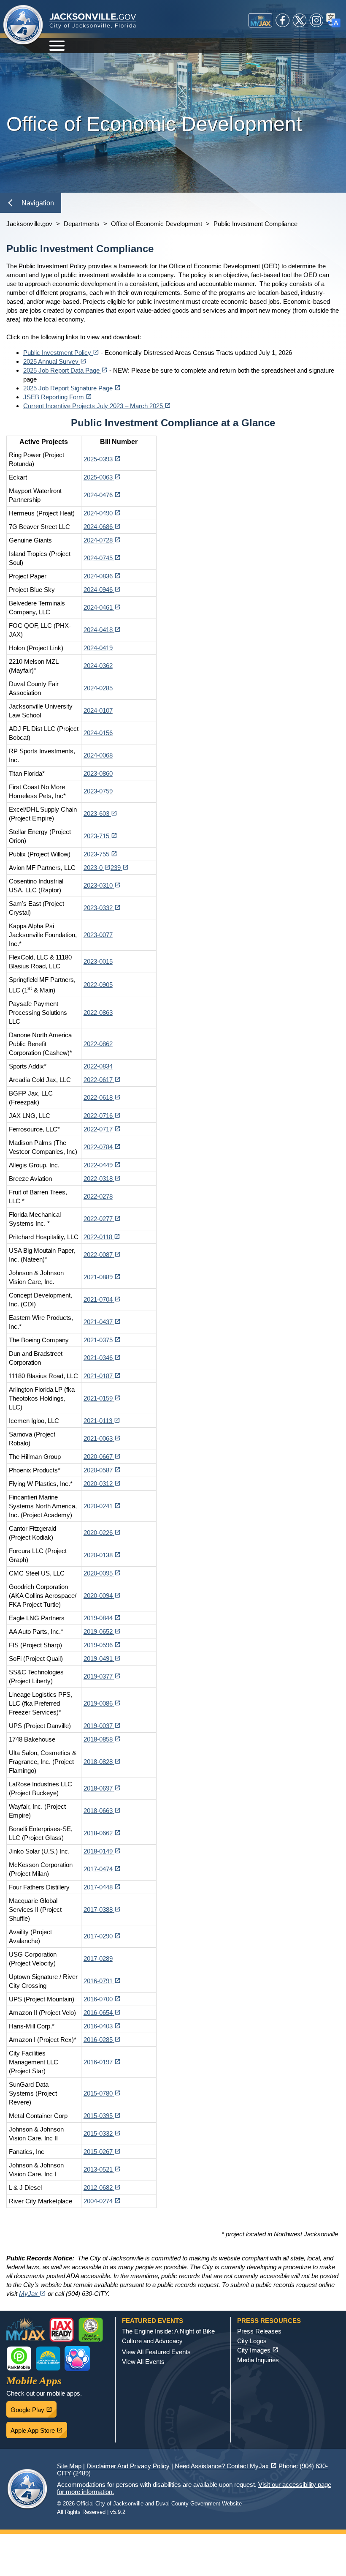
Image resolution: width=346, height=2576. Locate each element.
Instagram (316, 20)
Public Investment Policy (61, 353)
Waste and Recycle (91, 2330)
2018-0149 (102, 1851)
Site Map (69, 2466)
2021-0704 (102, 1299)
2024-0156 (98, 733)
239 (120, 868)
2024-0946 (102, 590)
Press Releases (259, 2331)
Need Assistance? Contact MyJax (226, 2466)
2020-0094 (102, 1596)
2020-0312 (102, 1484)
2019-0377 (102, 1676)
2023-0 (97, 868)
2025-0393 (102, 459)
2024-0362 (98, 666)
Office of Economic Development (157, 224)
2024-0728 (102, 540)
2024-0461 (102, 607)
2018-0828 (102, 1762)
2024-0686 (102, 527)
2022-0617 (102, 1080)
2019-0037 (102, 1726)
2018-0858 (102, 1739)
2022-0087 (102, 1255)
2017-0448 (102, 1887)
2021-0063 (102, 1438)
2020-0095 (102, 1573)
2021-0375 (102, 1340)
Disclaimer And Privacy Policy (128, 2466)
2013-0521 (102, 2169)
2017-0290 (102, 1936)
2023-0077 (98, 935)
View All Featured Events (156, 2352)
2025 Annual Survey (55, 361)
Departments (82, 224)
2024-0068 (98, 755)
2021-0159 (102, 1398)
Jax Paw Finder (77, 2358)
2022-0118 (102, 1237)
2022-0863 (98, 1013)
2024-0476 (102, 495)
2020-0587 (102, 1470)
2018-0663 (102, 1811)
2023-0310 (102, 885)
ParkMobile (19, 2358)
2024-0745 (102, 558)
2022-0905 (98, 985)
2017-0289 (98, 1959)
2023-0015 (98, 961)
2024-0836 (102, 576)
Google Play (34, 2407)
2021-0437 (102, 1322)
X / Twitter (300, 20)
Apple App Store (39, 2428)
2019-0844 (102, 1618)
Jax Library (48, 2358)
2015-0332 (102, 2133)
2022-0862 (98, 1044)
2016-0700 (102, 1999)
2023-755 (100, 854)
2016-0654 (102, 2013)
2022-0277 (102, 1219)
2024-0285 (98, 688)
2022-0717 (102, 1129)
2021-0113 (102, 1421)
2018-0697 (102, 1788)
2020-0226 (102, 1533)
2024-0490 (102, 513)
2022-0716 (102, 1116)
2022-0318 (102, 1179)
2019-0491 (102, 1659)
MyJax (260, 20)
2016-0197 (102, 2062)
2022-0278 (98, 1196)
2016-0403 (102, 2026)
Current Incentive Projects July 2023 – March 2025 (97, 406)
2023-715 (100, 836)
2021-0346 (102, 1358)
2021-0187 (102, 1376)
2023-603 (100, 814)
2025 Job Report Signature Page (72, 388)
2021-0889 (102, 1277)
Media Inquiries (258, 2360)
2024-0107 (98, 710)
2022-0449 (102, 1165)
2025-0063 (102, 477)
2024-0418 (102, 630)
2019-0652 (102, 1631)
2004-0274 (102, 2201)
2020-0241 (102, 1506)
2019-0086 (102, 1703)
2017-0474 (102, 1869)
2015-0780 (102, 2093)
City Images (258, 2350)
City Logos (252, 2341)
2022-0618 (102, 1097)
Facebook (283, 20)
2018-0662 (102, 1833)
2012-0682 (102, 2188)
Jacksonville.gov (29, 224)
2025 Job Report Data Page (65, 370)
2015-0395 (102, 2116)
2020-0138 (102, 1555)
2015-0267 (102, 2152)
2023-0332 (102, 908)
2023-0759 (98, 791)
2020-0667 (102, 1457)
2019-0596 (102, 1645)
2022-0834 (98, 1066)
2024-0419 (98, 648)
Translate (333, 20)
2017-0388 (102, 1910)
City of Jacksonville (23, 25)
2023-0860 (98, 773)
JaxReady (62, 2330)
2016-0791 (102, 1981)
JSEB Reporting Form (58, 397)
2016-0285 (102, 2040)
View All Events (143, 2362)
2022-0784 (102, 1147)
